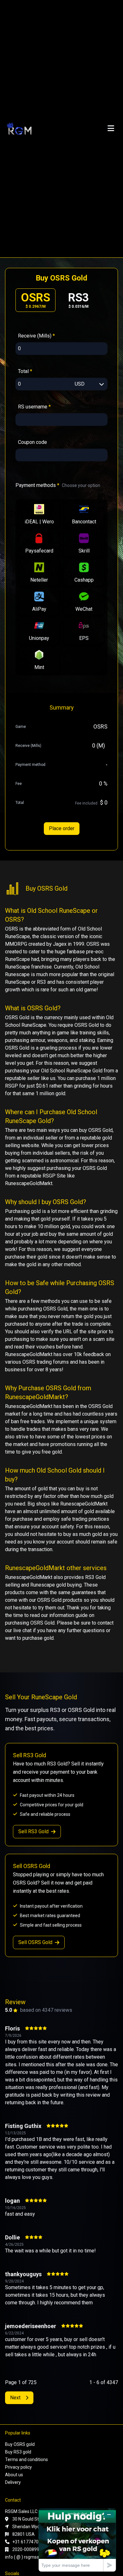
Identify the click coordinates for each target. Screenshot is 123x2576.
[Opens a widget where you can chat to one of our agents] (77, 2540)
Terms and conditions (26, 2459)
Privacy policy (18, 2467)
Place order (62, 828)
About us (14, 2475)
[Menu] (111, 129)
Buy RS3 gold (18, 2452)
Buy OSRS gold (20, 2444)
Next (15, 2398)
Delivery (13, 2482)
